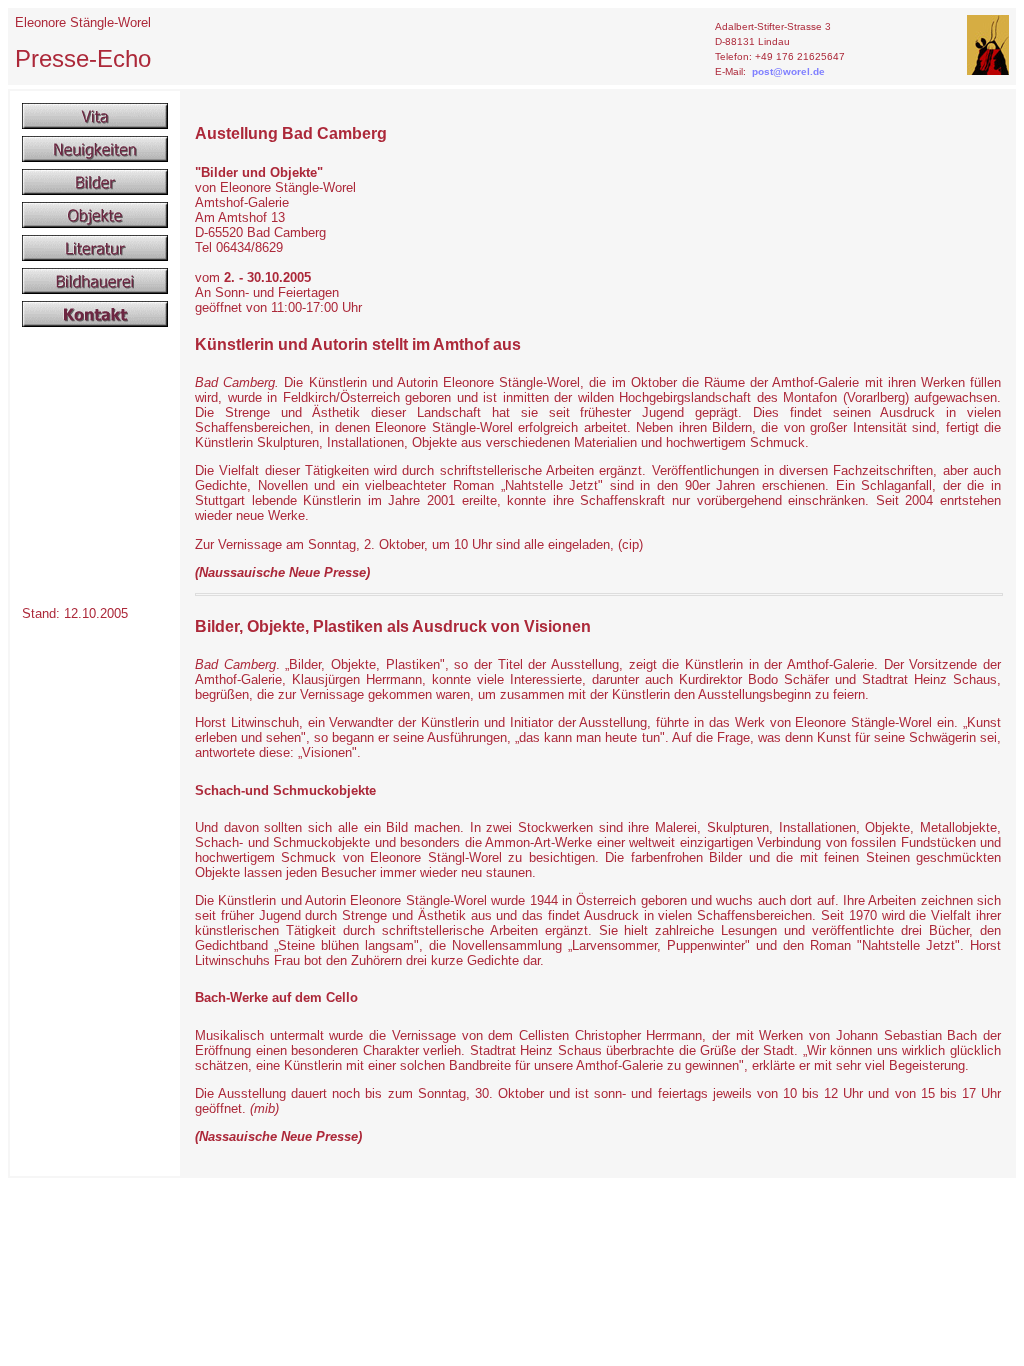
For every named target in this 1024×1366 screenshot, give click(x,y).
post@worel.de (788, 71)
